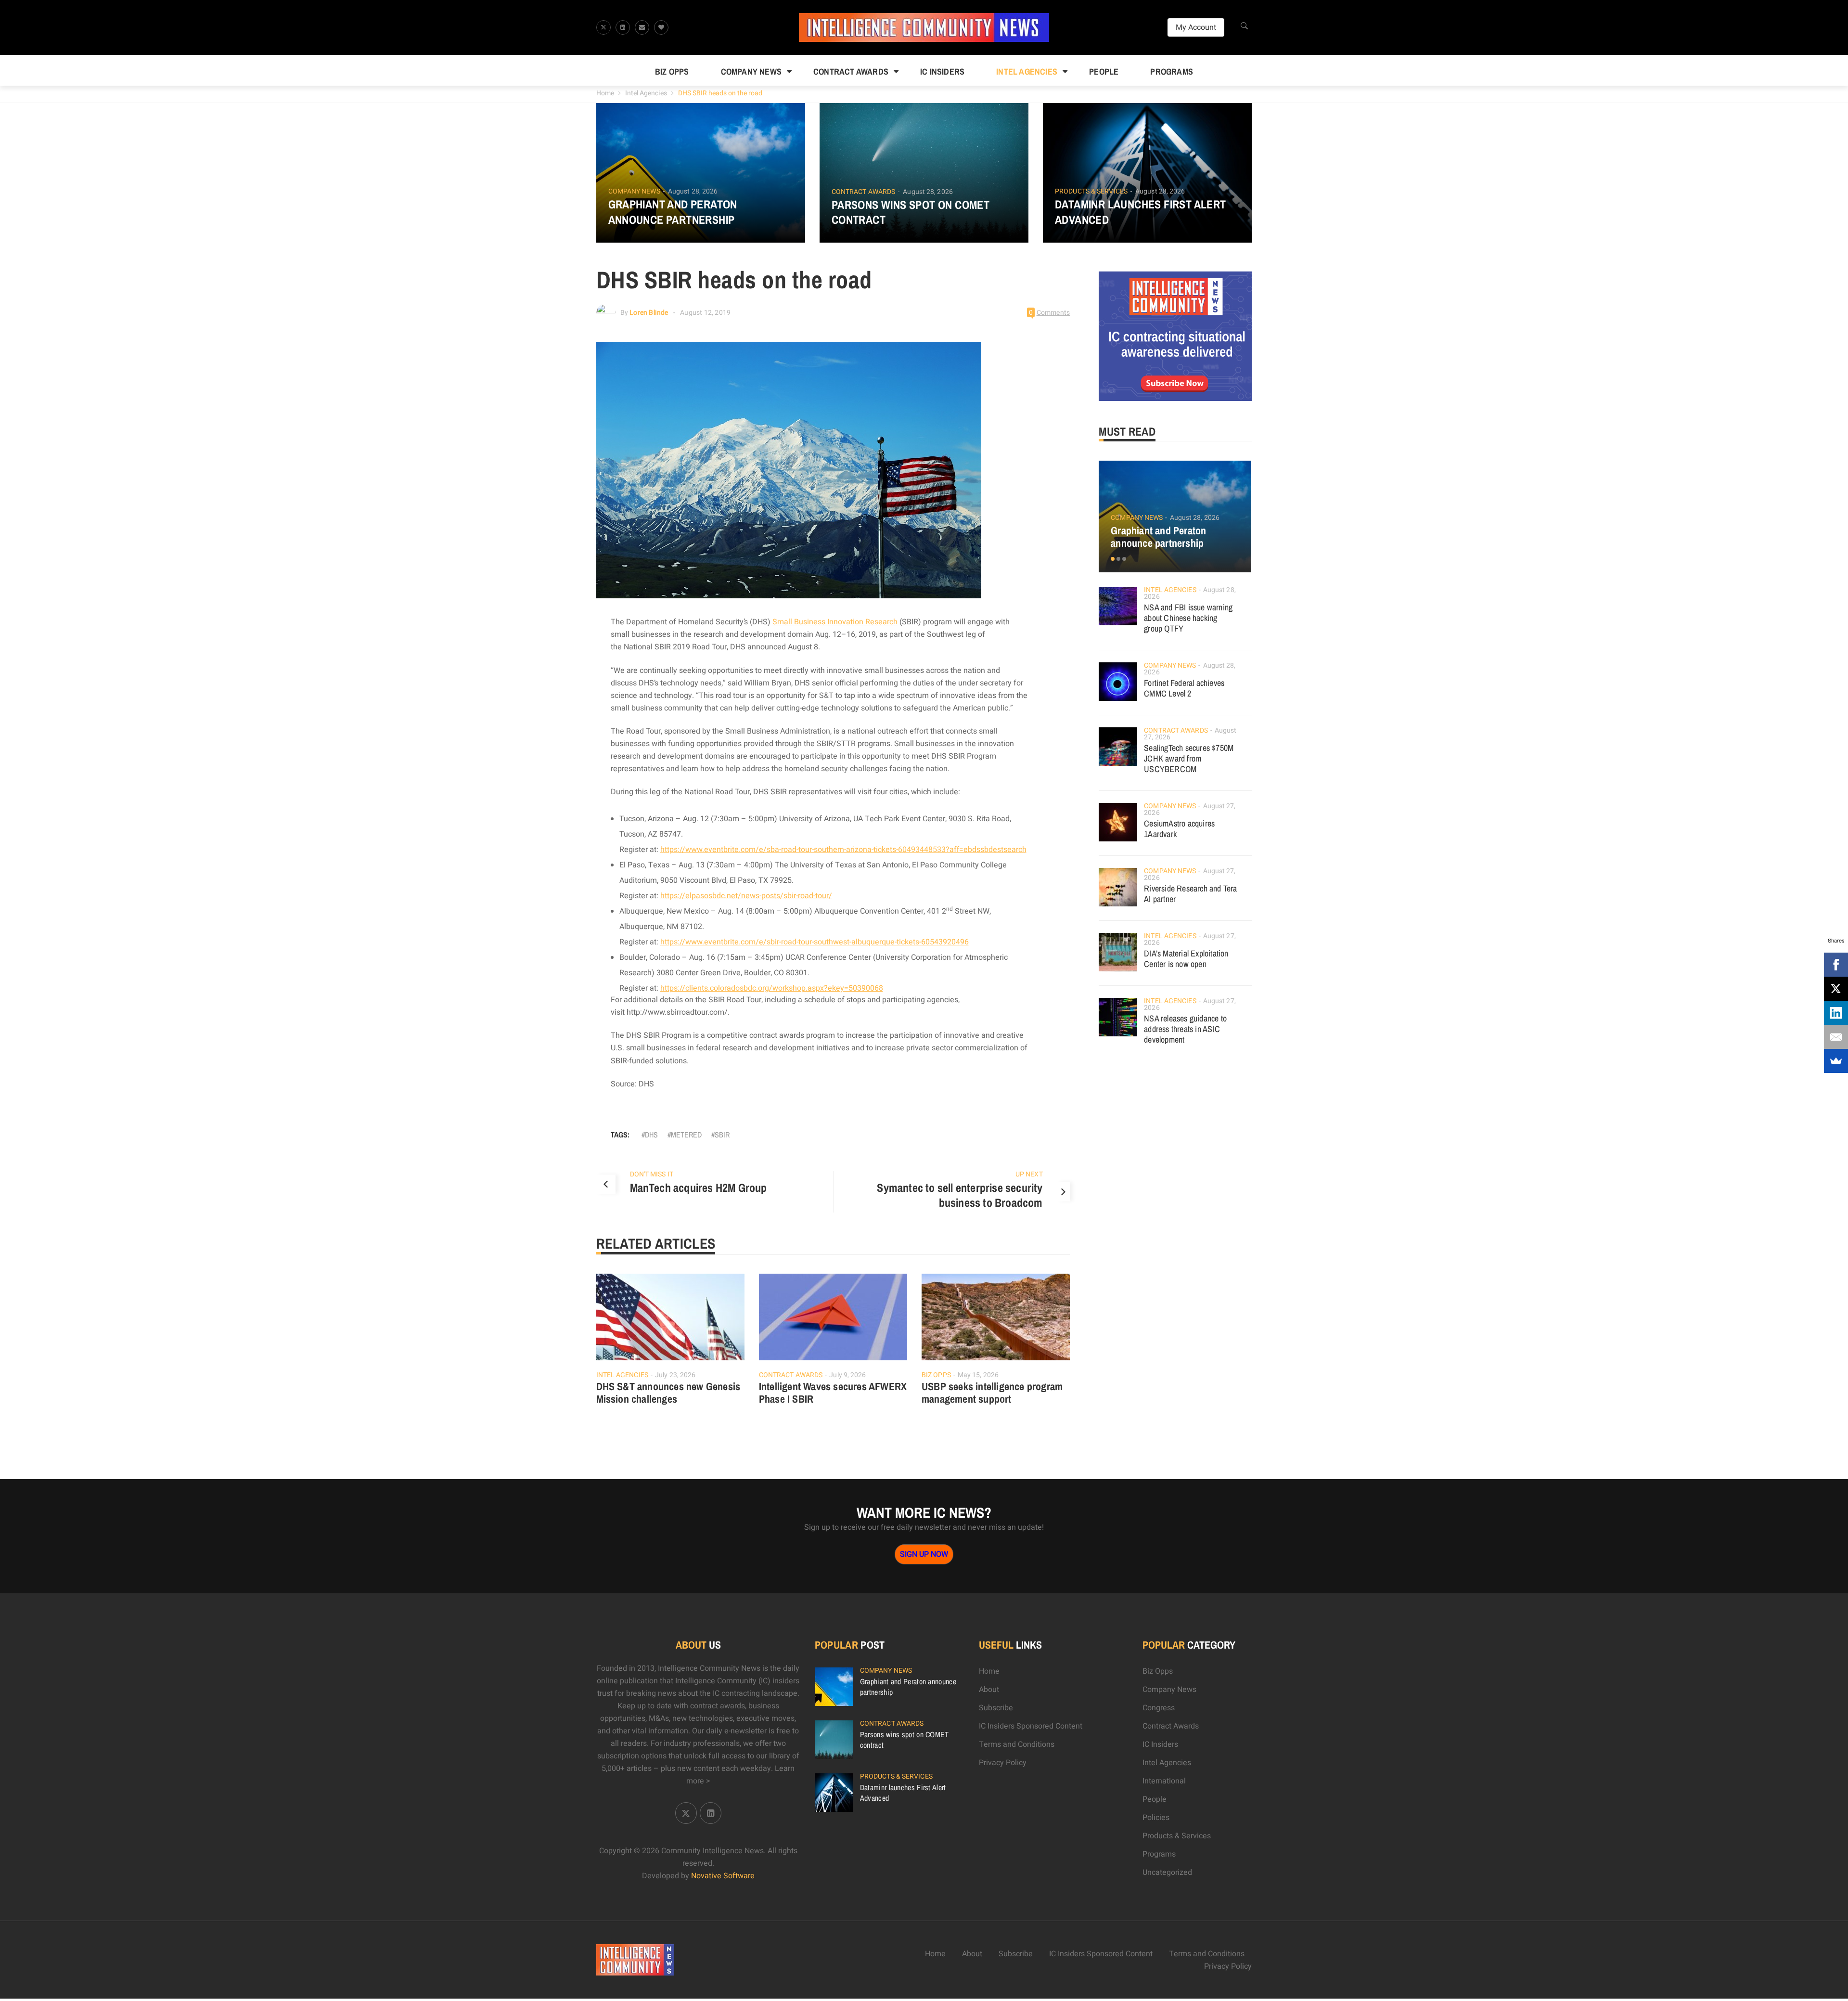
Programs (1172, 71)
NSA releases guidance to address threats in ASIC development (1185, 1029)
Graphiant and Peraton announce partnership (673, 212)
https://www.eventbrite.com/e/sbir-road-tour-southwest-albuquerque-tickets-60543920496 (815, 942)
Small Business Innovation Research (835, 622)
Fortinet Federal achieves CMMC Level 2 (1184, 688)
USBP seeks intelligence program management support (992, 1393)
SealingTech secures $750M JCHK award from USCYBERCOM (1189, 758)
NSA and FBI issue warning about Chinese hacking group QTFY (1188, 618)
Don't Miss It (652, 1174)
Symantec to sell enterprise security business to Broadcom (960, 1195)
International (1164, 1781)
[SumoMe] (1836, 1061)
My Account (1196, 27)
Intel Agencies (1027, 71)
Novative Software (723, 1876)
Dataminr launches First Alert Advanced (1141, 212)
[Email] (1836, 1037)
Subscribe (996, 1708)
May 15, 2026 (978, 1375)
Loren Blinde (649, 313)
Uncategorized (1167, 1872)
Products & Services (1091, 192)
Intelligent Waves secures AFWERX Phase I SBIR (833, 1393)
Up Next (1029, 1174)
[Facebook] (1836, 965)
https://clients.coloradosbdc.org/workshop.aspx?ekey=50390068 (772, 988)
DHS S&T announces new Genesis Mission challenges (668, 1393)
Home (605, 93)
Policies (1156, 1818)
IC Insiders (942, 71)
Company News (751, 71)
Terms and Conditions (1017, 1744)
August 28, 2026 (693, 191)
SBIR (722, 1135)
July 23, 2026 (675, 1375)
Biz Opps (672, 71)
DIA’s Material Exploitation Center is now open (1186, 959)
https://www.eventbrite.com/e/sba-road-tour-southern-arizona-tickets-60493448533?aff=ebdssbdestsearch (843, 850)
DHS (651, 1135)
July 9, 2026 (847, 1375)
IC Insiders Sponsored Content (1031, 1726)
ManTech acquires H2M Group (699, 1188)
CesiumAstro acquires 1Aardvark (1179, 829)
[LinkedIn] (1836, 1013)
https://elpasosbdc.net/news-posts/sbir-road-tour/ (746, 896)
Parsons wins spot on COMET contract (911, 212)
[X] (1836, 989)
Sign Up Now (924, 1554)
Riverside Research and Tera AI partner (1190, 894)
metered (686, 1135)
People (1104, 71)
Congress (1159, 1708)
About (989, 1690)
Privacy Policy (1003, 1763)
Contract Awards (851, 71)
